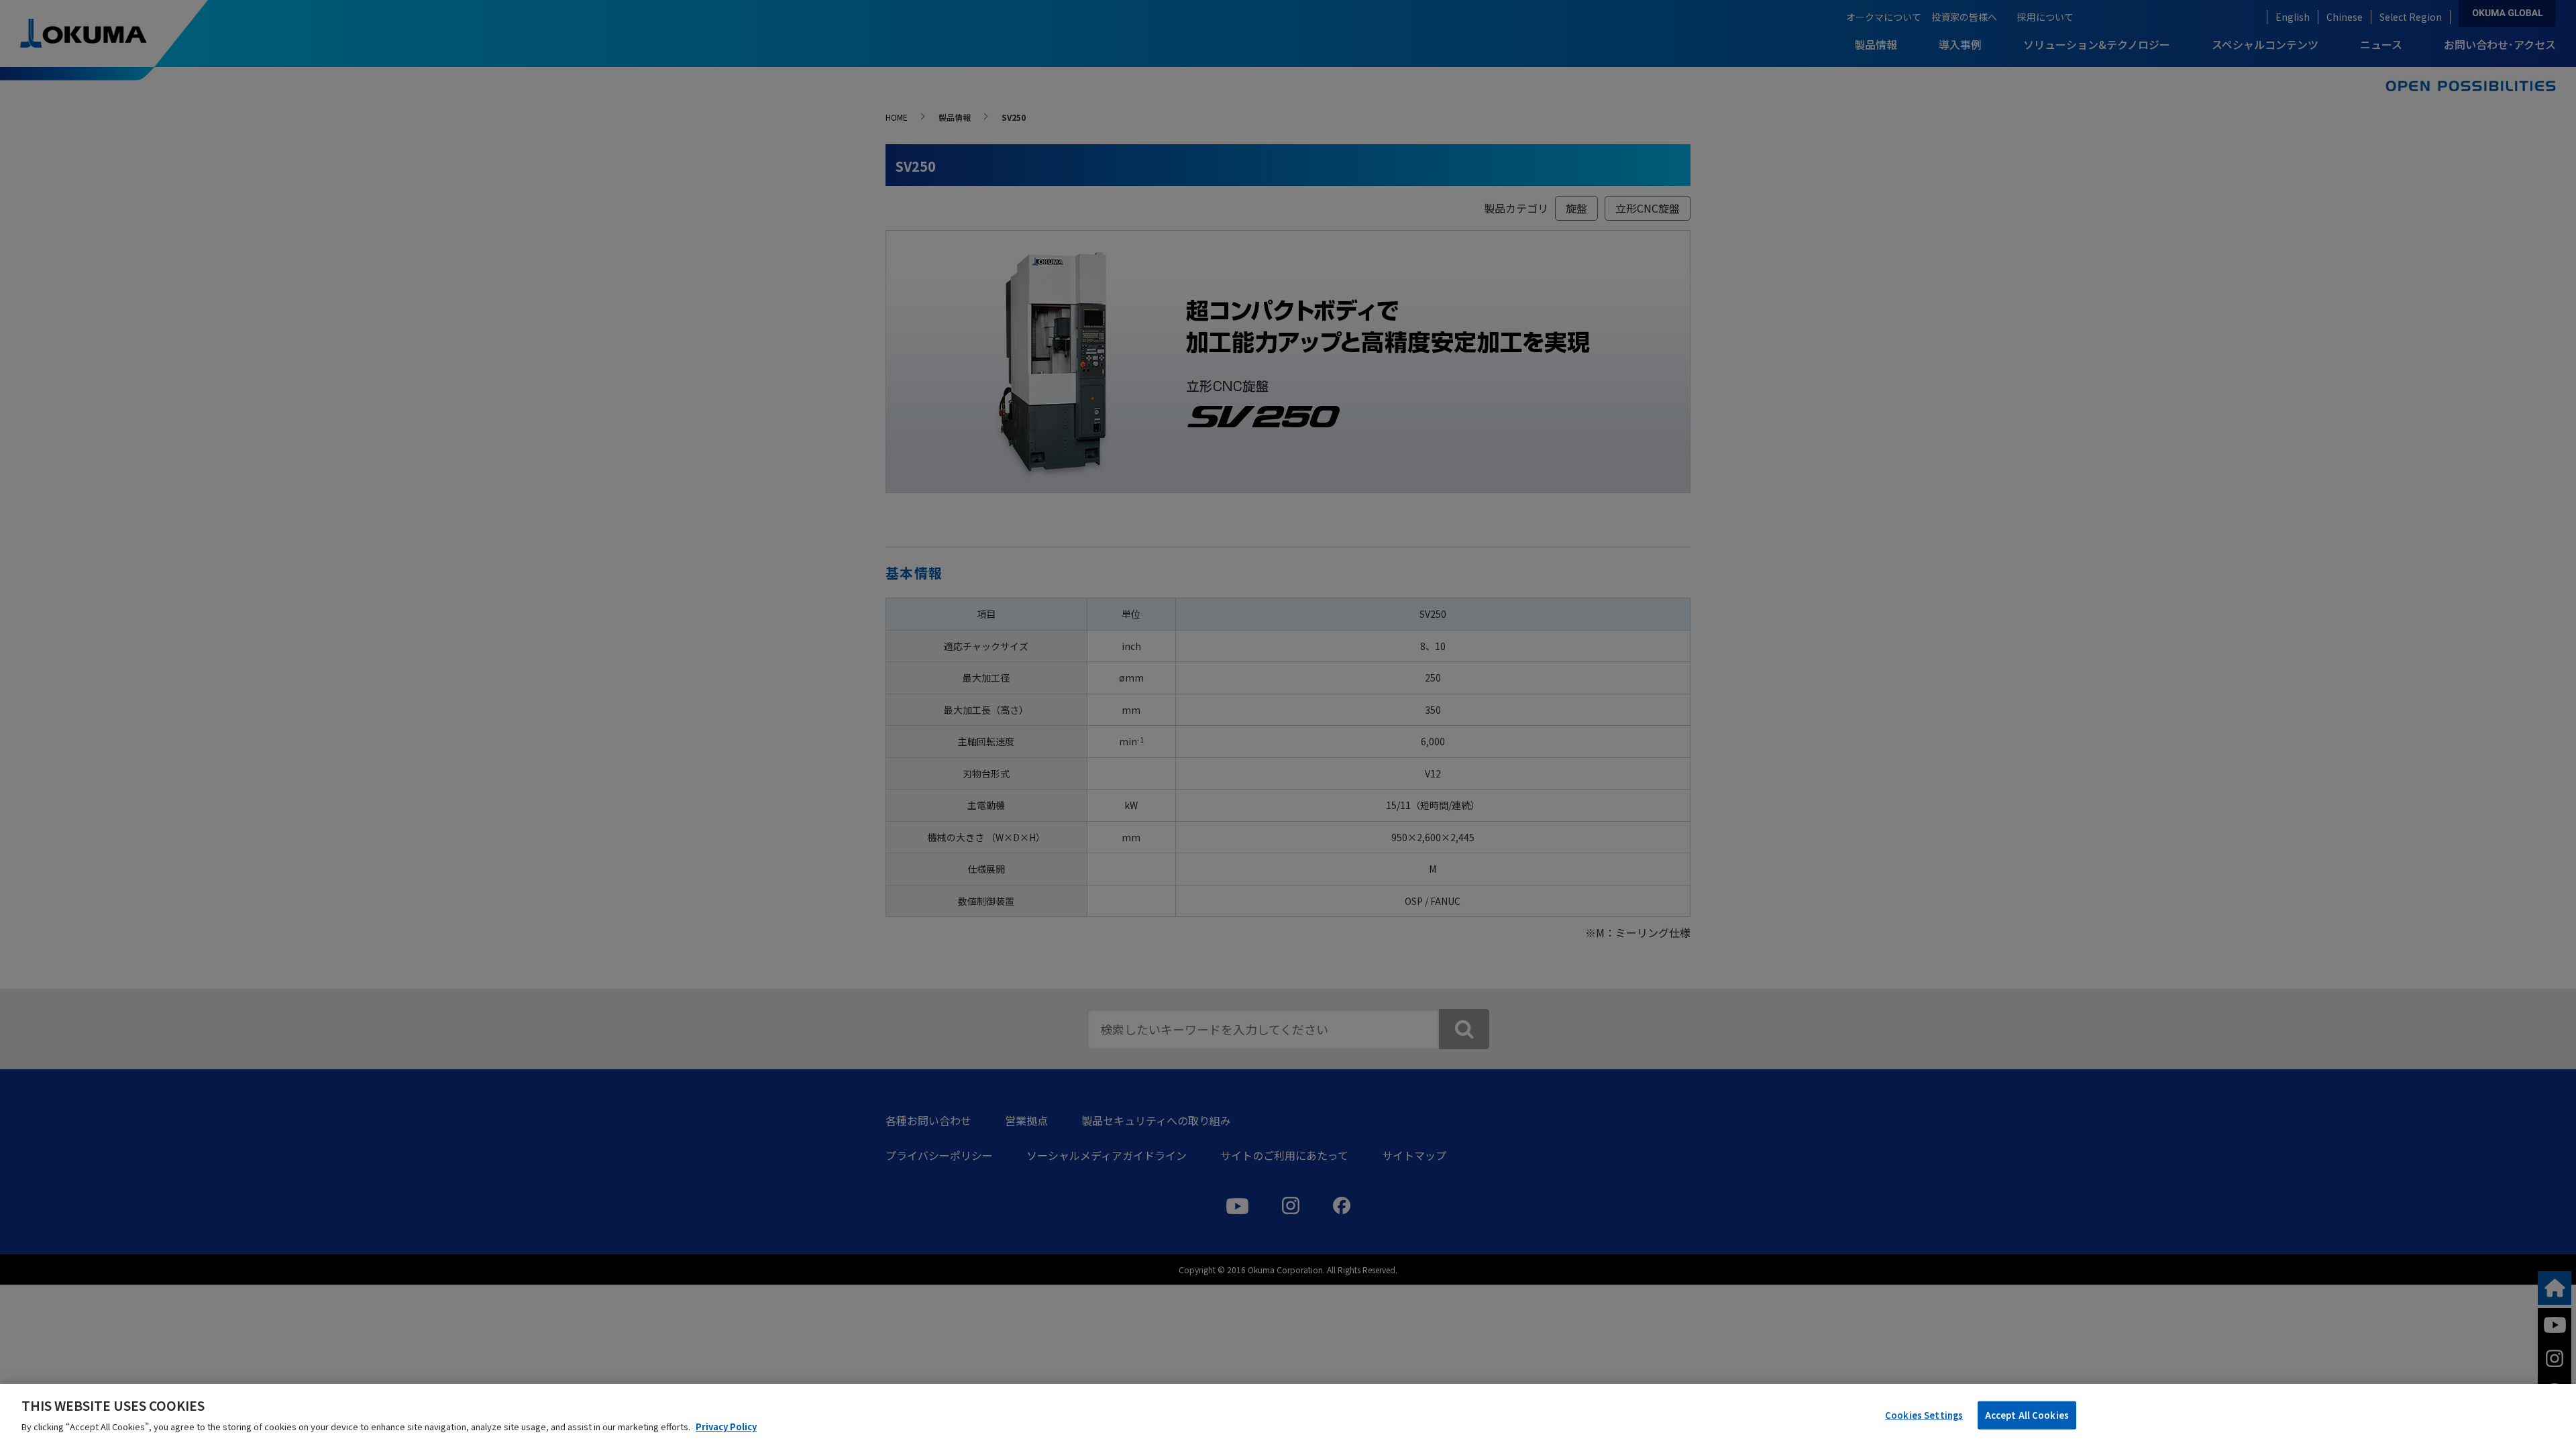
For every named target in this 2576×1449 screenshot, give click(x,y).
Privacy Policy (726, 1427)
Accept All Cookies (2027, 1415)
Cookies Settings (1924, 1415)
